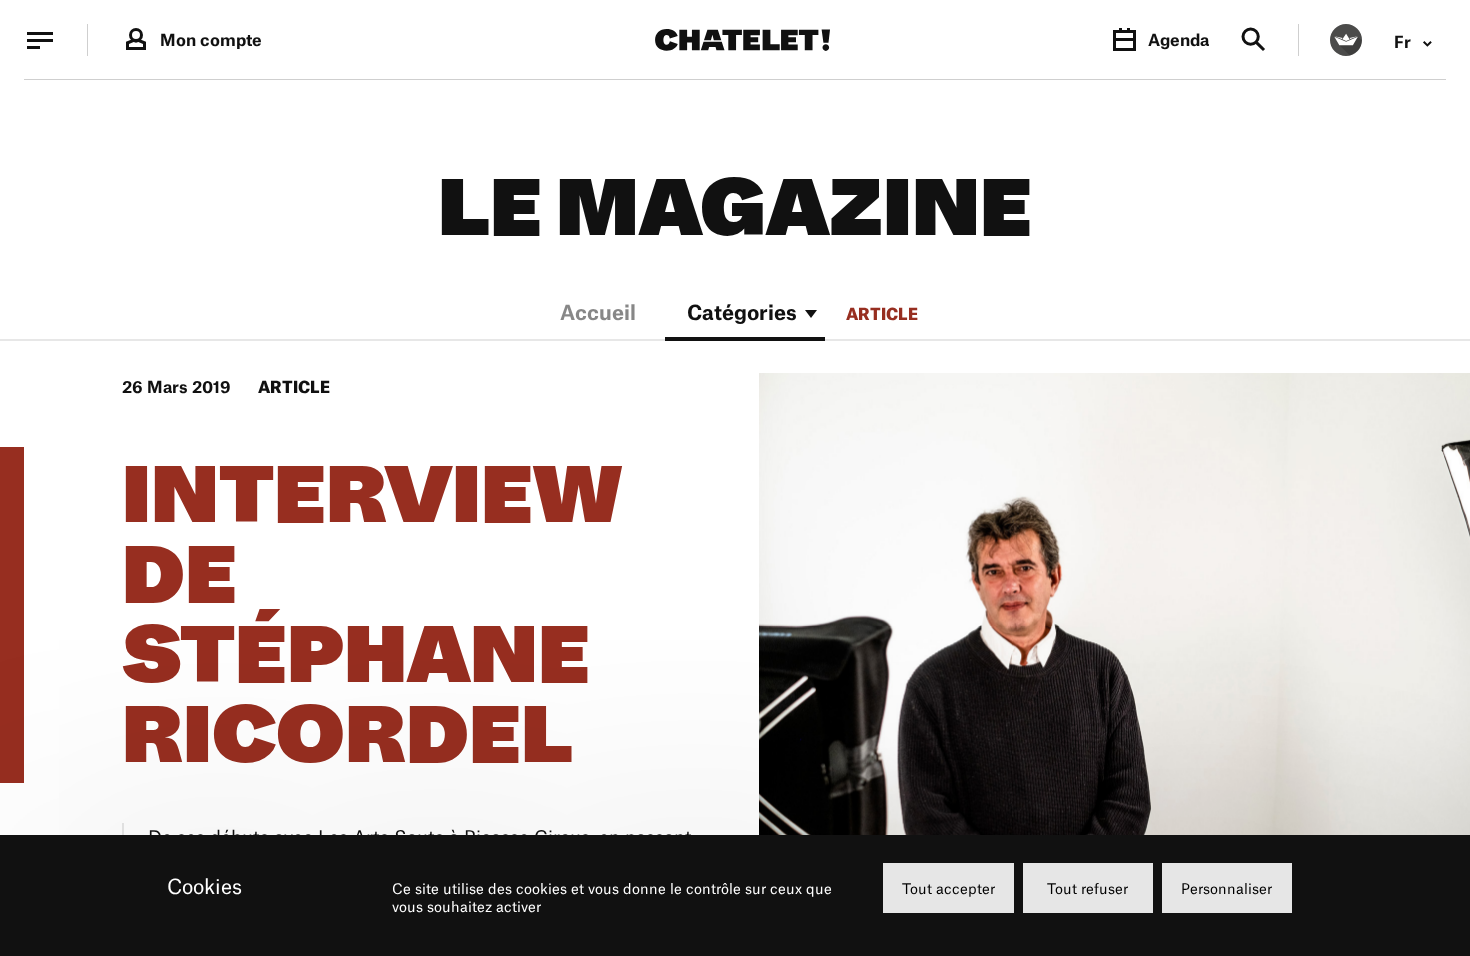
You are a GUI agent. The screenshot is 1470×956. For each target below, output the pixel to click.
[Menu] (40, 40)
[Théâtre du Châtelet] (742, 40)
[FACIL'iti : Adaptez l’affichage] (1346, 40)
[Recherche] (1253, 40)
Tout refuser (1087, 888)
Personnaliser (1226, 888)
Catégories (742, 314)
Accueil (598, 314)
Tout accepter (948, 888)
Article (882, 314)
